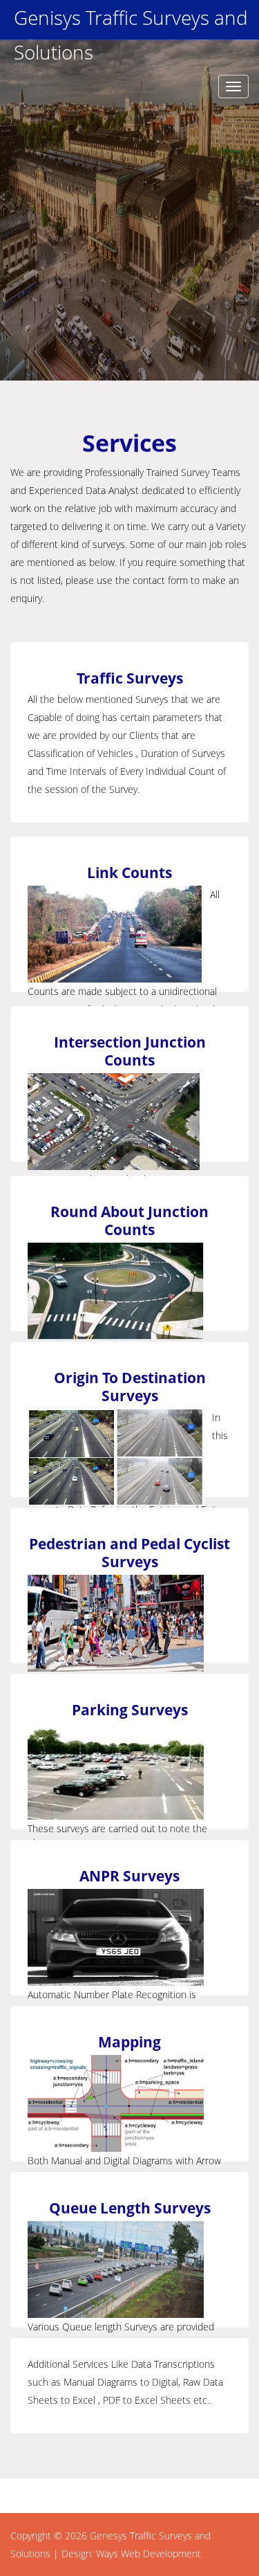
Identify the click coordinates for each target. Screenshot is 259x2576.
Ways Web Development (148, 2554)
